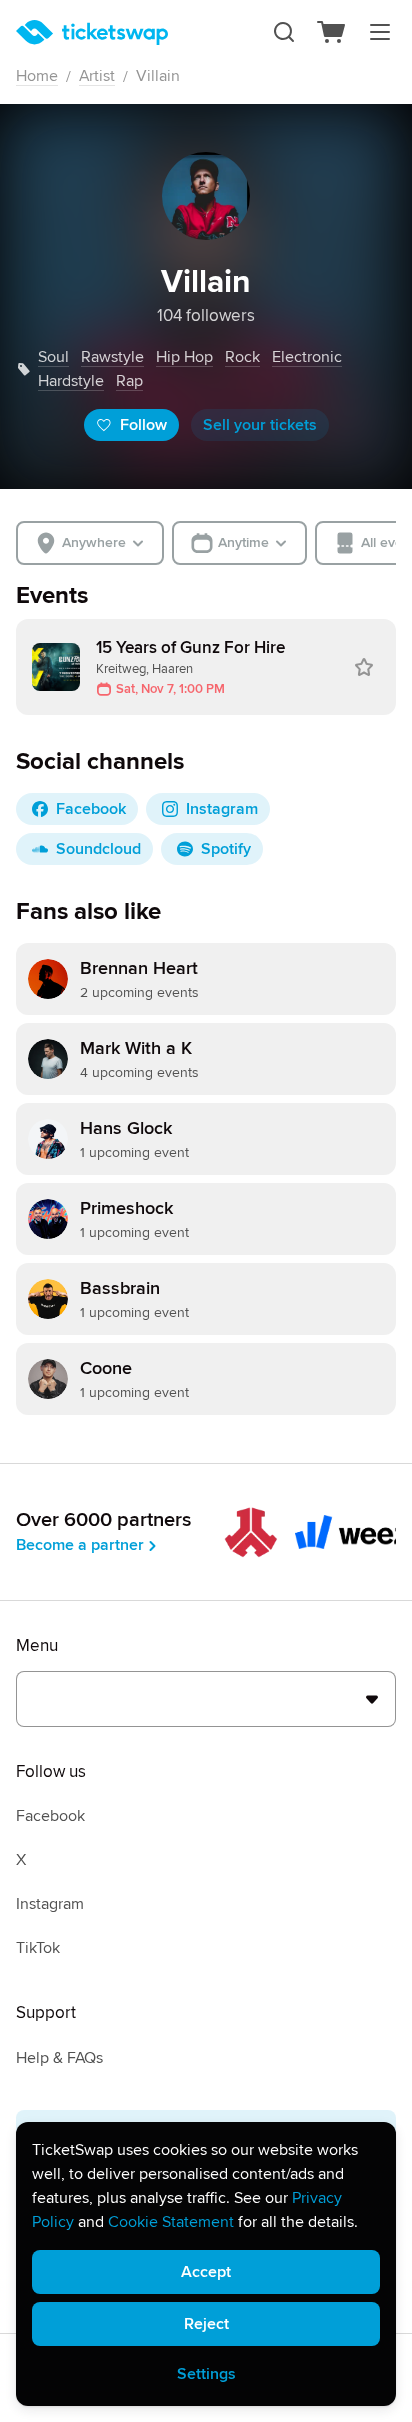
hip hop (184, 357)
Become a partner (80, 1545)
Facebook (50, 1816)
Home (37, 76)
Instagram (50, 1904)
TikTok (38, 1948)
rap (129, 381)
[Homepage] (92, 32)
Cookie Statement (171, 2222)
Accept (206, 2272)
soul (53, 357)
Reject (206, 2324)
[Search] (284, 32)
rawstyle (112, 357)
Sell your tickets (260, 425)
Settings (206, 2374)
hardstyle (71, 381)
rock (242, 357)
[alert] (206, 2264)
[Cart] (332, 32)
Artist (97, 76)
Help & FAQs (59, 2058)
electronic (307, 357)
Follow (143, 425)
